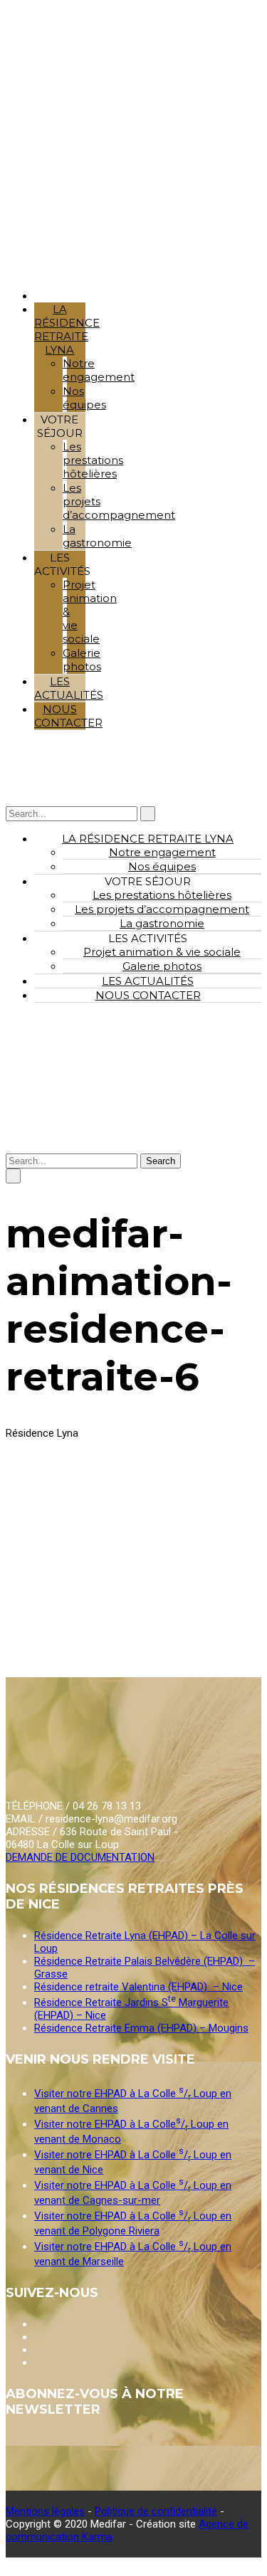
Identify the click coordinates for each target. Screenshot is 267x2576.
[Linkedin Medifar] (36, 2363)
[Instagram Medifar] (36, 2350)
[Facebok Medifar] (36, 2337)
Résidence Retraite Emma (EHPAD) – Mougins (141, 2028)
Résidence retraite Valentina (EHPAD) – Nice (138, 1987)
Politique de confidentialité (156, 2511)
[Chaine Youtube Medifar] (36, 2324)
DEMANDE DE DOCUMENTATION (80, 1857)
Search (161, 1161)
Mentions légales (45, 2511)
